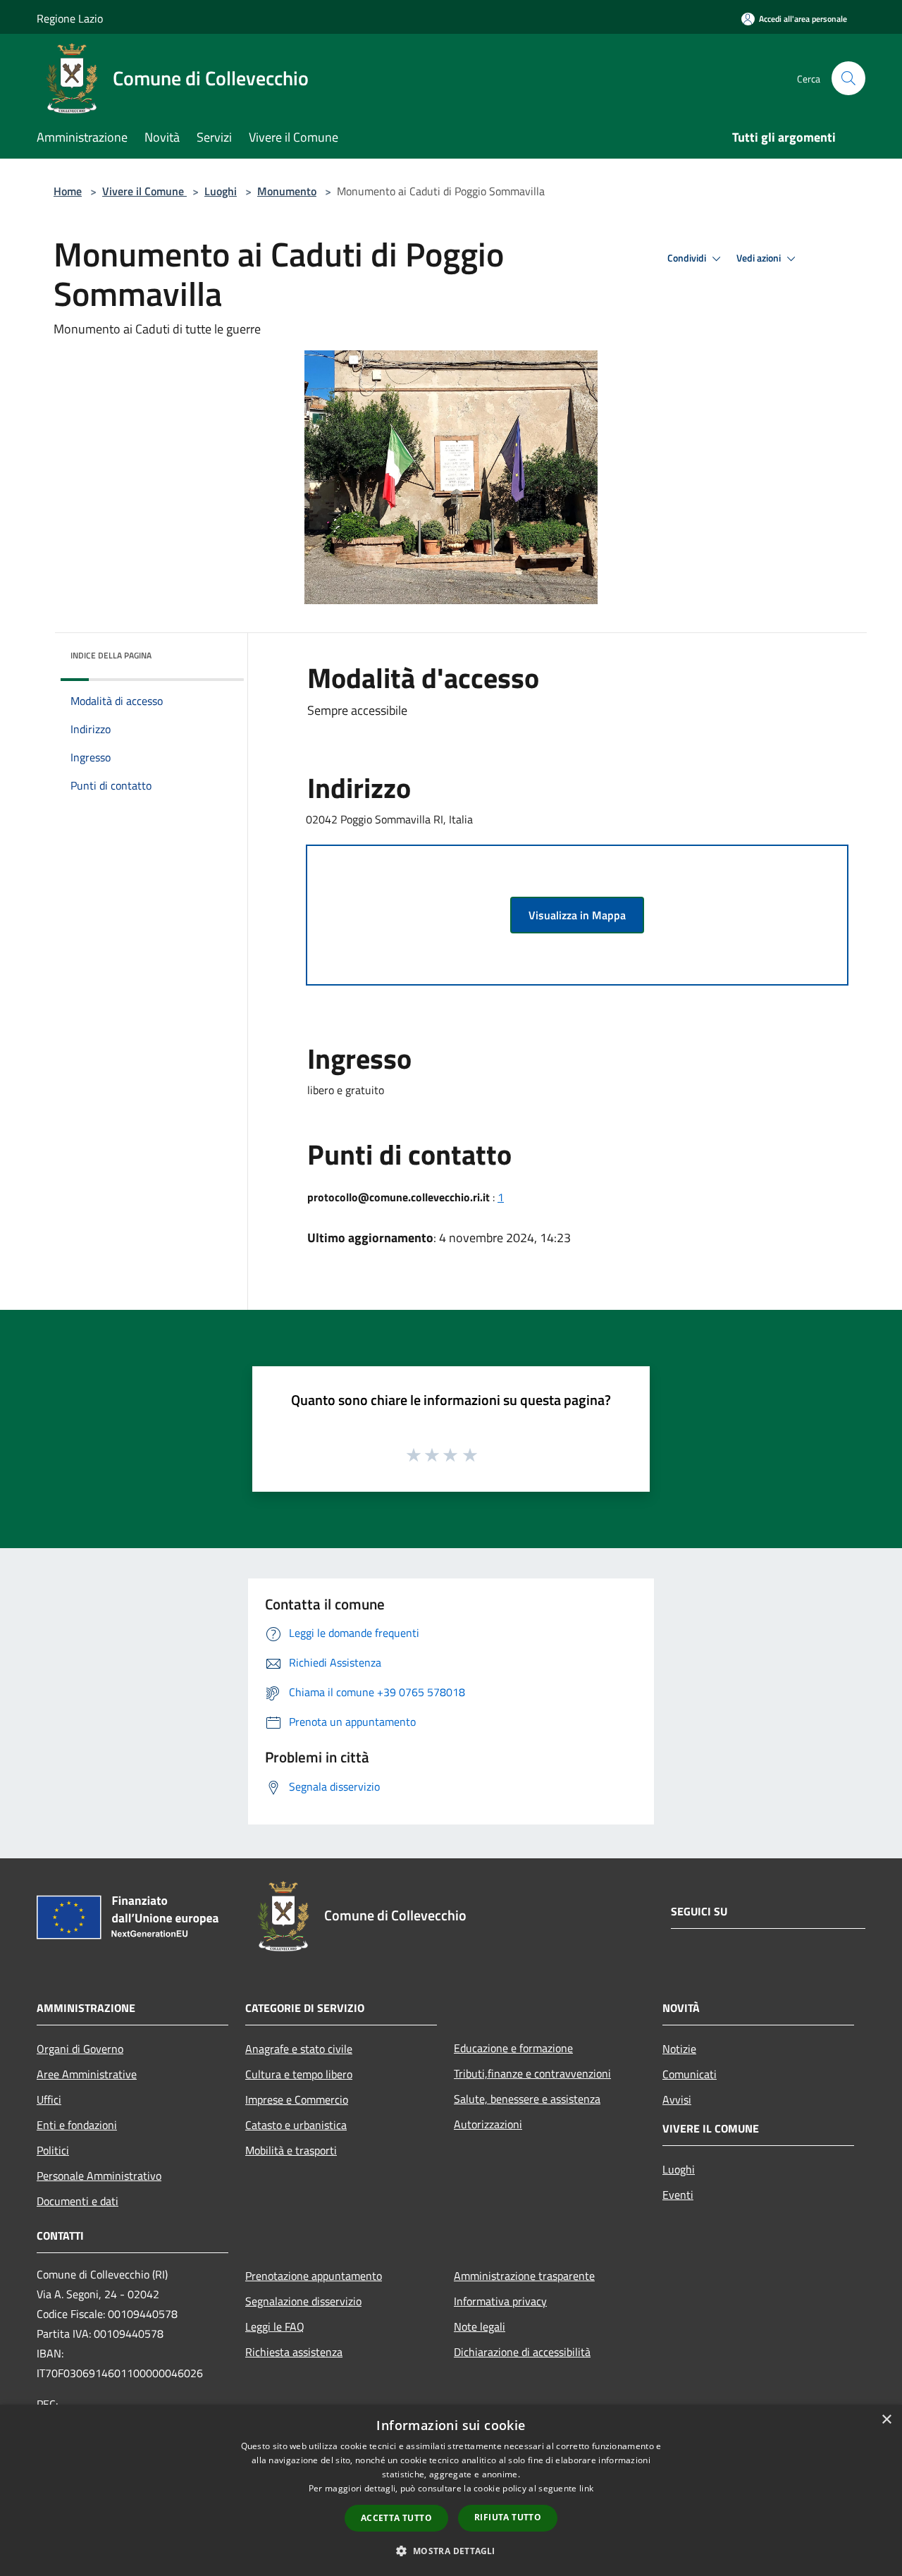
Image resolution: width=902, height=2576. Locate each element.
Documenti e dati (78, 2201)
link (586, 2488)
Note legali (480, 2326)
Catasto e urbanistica (296, 2125)
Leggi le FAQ (275, 2326)
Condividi (688, 258)
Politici (53, 2150)
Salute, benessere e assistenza (527, 2099)
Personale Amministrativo (99, 2176)
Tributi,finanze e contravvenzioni (532, 2073)
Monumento (287, 191)
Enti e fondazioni (77, 2125)
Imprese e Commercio (297, 2099)
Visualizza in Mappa (577, 915)
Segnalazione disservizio (303, 2301)
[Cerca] (848, 78)
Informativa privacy (500, 2301)
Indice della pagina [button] (111, 655)
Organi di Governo (80, 2049)
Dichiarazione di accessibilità (522, 2352)
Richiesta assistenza (294, 2352)
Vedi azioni (760, 258)
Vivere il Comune (144, 191)
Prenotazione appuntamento (314, 2276)
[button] (451, 2551)
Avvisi (677, 2099)
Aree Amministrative (87, 2074)
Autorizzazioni (488, 2124)
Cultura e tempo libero (299, 2074)
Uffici (49, 2099)
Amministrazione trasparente (524, 2276)
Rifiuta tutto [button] (508, 2517)
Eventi (678, 2195)
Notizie (679, 2049)
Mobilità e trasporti (291, 2150)
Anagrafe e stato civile (299, 2049)
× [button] (886, 2420)
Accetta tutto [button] (396, 2518)
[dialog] (451, 2490)
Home (68, 191)
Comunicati (690, 2074)
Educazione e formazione (513, 2048)
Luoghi (221, 191)
